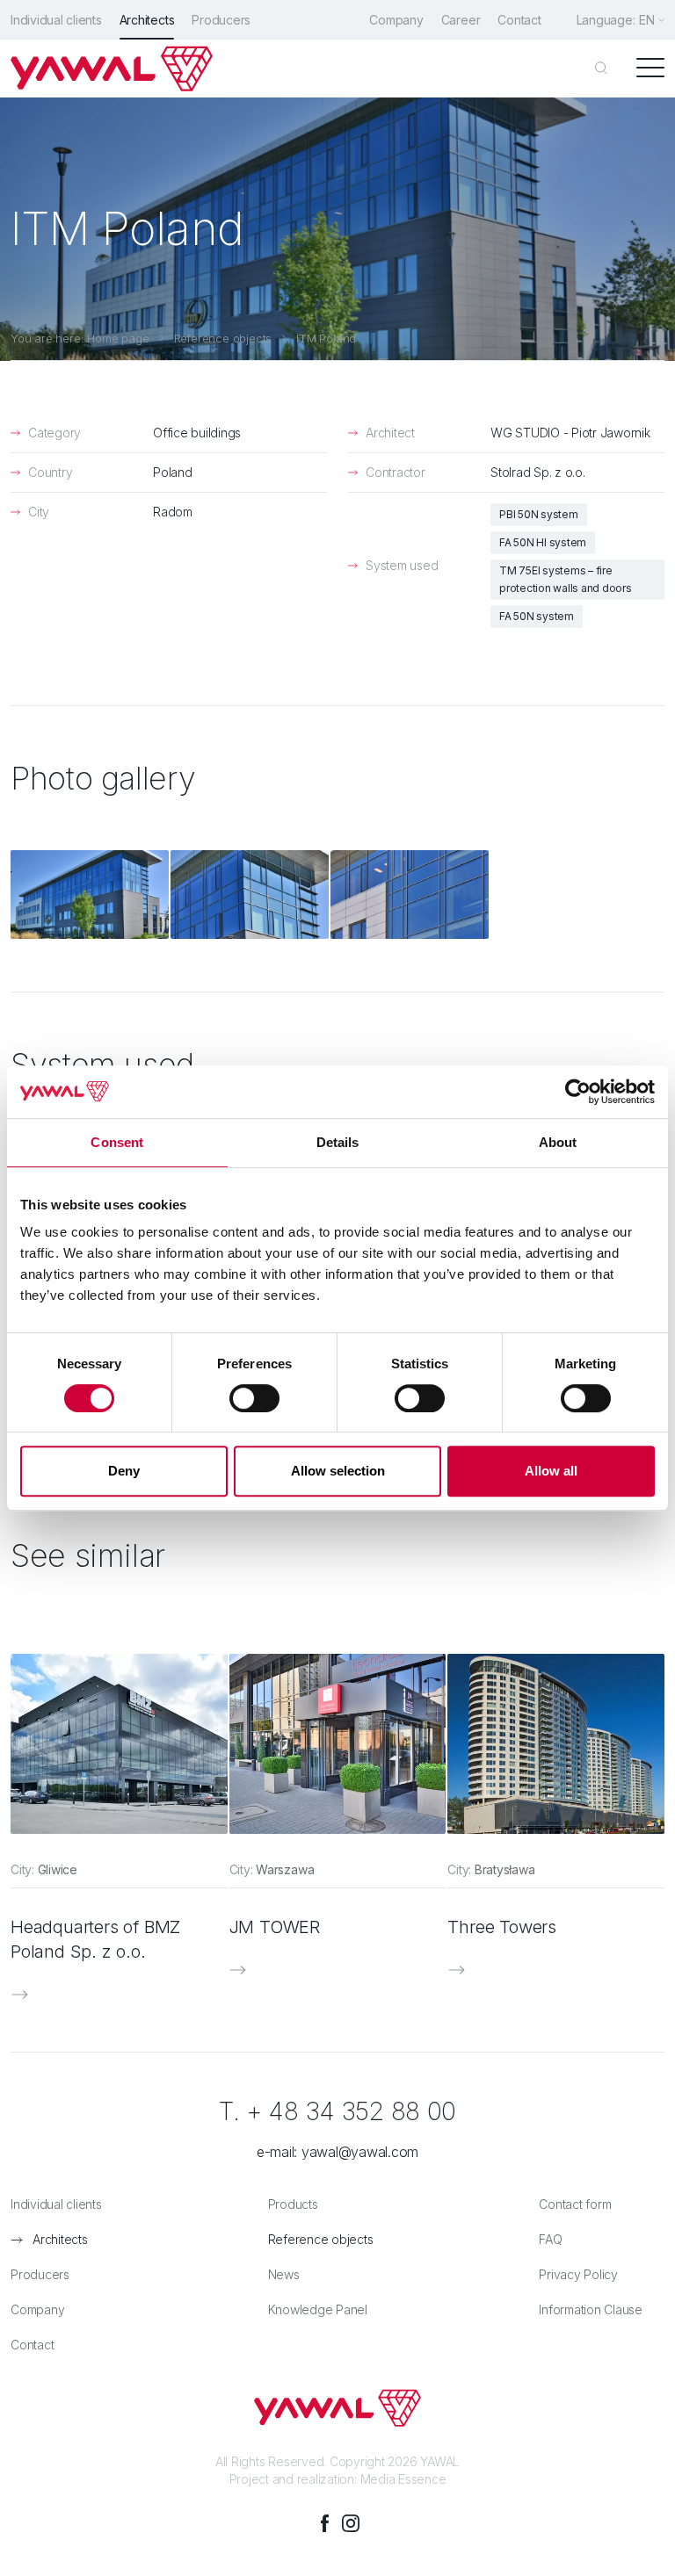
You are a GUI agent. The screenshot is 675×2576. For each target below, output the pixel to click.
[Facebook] (324, 2523)
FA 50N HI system (543, 542)
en (647, 20)
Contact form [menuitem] (575, 2204)
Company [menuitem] (396, 20)
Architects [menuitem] (147, 20)
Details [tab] (338, 1142)
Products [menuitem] (293, 2204)
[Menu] (650, 69)
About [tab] (558, 1142)
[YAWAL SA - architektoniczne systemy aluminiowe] (112, 69)
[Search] (601, 69)
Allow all (551, 1471)
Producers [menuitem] (221, 20)
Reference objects (223, 338)
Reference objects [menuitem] (321, 2239)
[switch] (254, 1398)
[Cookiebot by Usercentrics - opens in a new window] (578, 1092)
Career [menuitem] (461, 20)
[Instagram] (351, 2523)
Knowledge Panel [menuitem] (318, 2309)
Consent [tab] (117, 1142)
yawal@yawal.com (360, 2152)
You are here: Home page (80, 338)
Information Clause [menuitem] (591, 2309)
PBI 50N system (539, 514)
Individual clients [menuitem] (56, 20)
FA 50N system (537, 616)
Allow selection (338, 1471)
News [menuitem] (284, 2274)
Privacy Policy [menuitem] (578, 2274)
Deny (124, 1471)
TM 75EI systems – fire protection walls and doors (566, 579)
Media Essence (403, 2479)
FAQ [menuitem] (550, 2239)
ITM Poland (326, 338)
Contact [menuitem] (519, 20)
